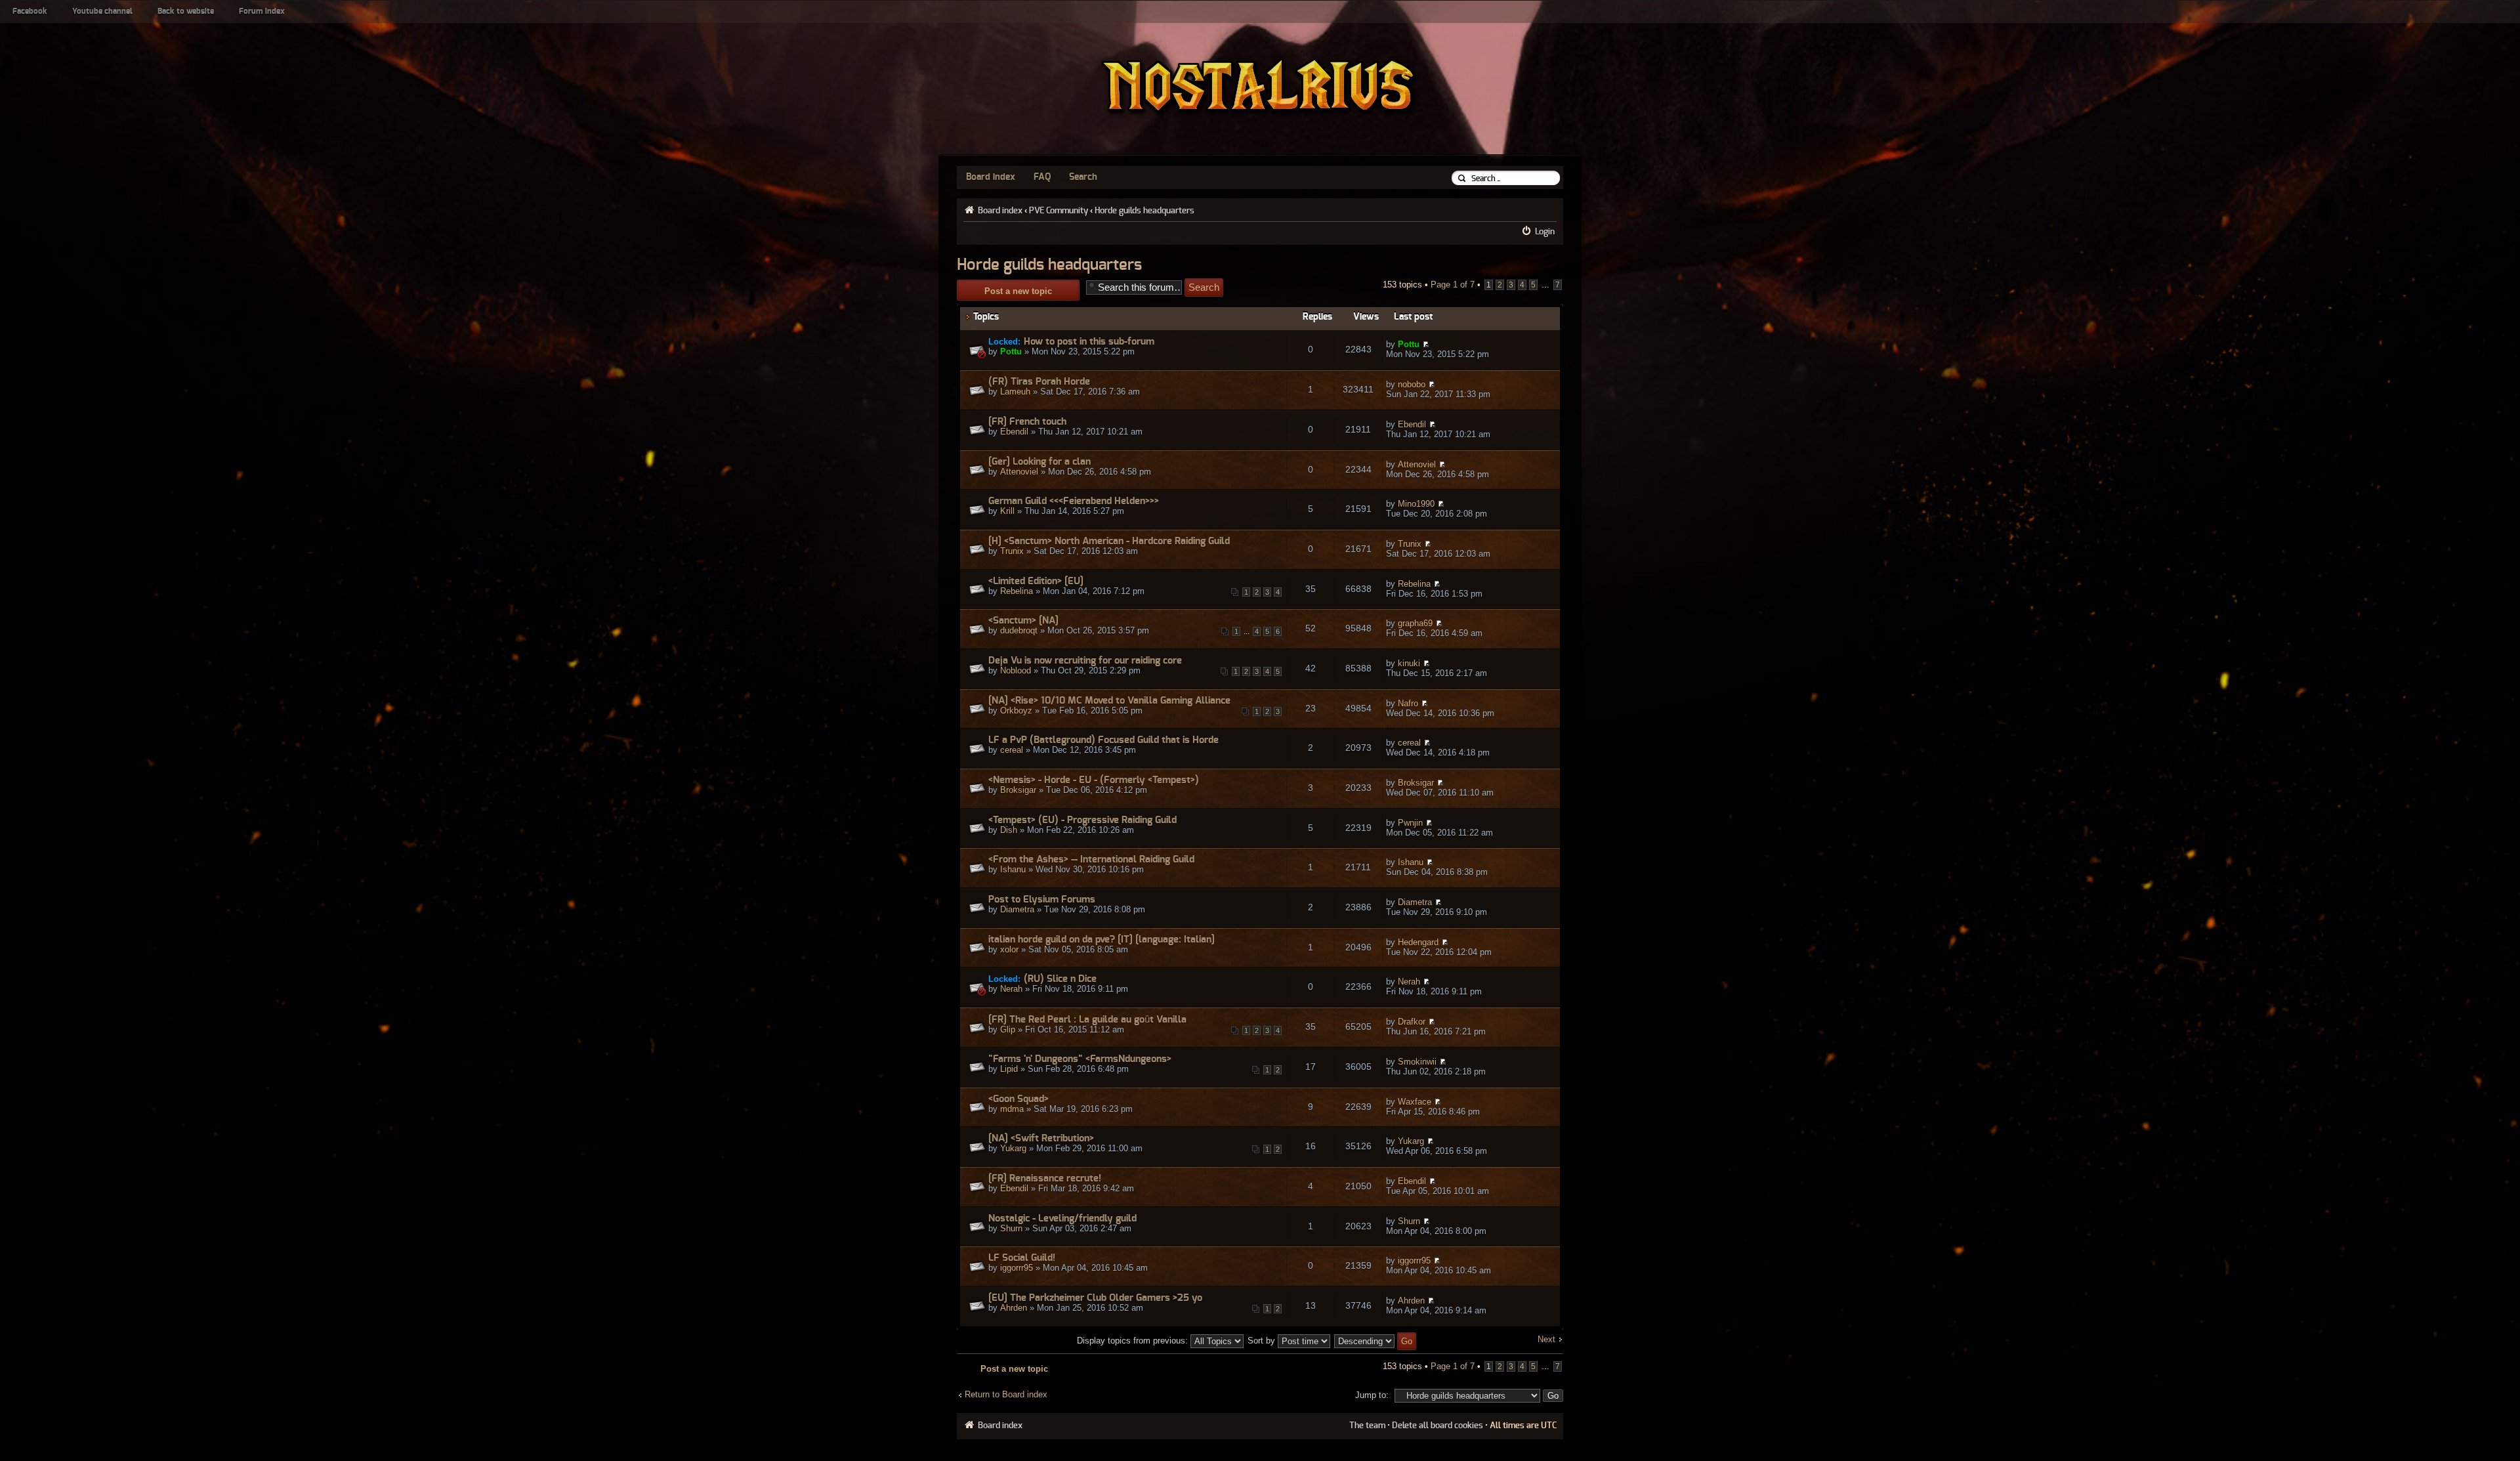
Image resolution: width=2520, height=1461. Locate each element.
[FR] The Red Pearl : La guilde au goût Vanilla (1087, 1020)
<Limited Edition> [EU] (1036, 581)
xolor (1009, 949)
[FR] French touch (1027, 422)
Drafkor (1412, 1022)
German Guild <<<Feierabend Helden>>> (1074, 501)
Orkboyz (1016, 710)
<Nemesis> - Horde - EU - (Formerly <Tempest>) (1094, 780)
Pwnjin (1410, 823)
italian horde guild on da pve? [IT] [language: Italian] (1102, 940)
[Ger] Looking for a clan (1039, 462)
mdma (1012, 1109)
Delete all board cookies (1438, 1426)
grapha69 (1415, 623)
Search (1083, 177)
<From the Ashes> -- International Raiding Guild (1091, 859)
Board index (991, 177)
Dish (1009, 830)
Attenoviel (1019, 472)
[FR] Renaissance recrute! (1045, 1178)
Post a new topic (1018, 291)
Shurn (1011, 1228)
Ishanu (1013, 869)
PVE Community (1059, 211)
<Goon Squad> (1018, 1099)
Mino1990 (1416, 504)
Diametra (1017, 909)
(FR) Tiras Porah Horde (1039, 382)
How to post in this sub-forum (1089, 342)
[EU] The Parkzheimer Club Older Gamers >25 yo (1095, 1298)
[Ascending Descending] (1376, 1341)
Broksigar (1018, 790)
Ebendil (1014, 432)
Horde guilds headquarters (1144, 211)
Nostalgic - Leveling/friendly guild (1062, 1218)
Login (1545, 232)
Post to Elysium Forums (1042, 900)
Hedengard (1418, 942)
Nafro (1408, 703)
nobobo (1412, 384)
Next (1546, 1339)
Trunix (1012, 551)
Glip (1008, 1029)
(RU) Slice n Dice (1060, 979)
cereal (1012, 750)
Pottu (1011, 351)
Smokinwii (1417, 1062)
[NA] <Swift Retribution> (1041, 1138)
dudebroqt (1019, 630)
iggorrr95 (1017, 1268)
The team (1367, 1426)
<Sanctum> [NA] (1023, 621)
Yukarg (1013, 1148)
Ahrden (1014, 1308)
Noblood (1016, 670)
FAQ (1042, 177)
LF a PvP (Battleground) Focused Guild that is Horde (1103, 740)
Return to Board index (1006, 1394)
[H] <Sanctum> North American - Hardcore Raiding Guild (1109, 541)
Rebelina (1017, 591)
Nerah (1011, 989)
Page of (1453, 285)
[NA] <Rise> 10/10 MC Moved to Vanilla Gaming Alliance (1109, 701)
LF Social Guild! (1022, 1258)
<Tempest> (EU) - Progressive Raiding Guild (1082, 820)
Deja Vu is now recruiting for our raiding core (1085, 661)
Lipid (1009, 1069)
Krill (1007, 511)
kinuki (1409, 663)
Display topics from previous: (1134, 1341)
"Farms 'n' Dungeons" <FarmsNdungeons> (1080, 1059)
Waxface (1415, 1102)
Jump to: (1372, 1395)
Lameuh (1015, 392)
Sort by (1263, 1341)
